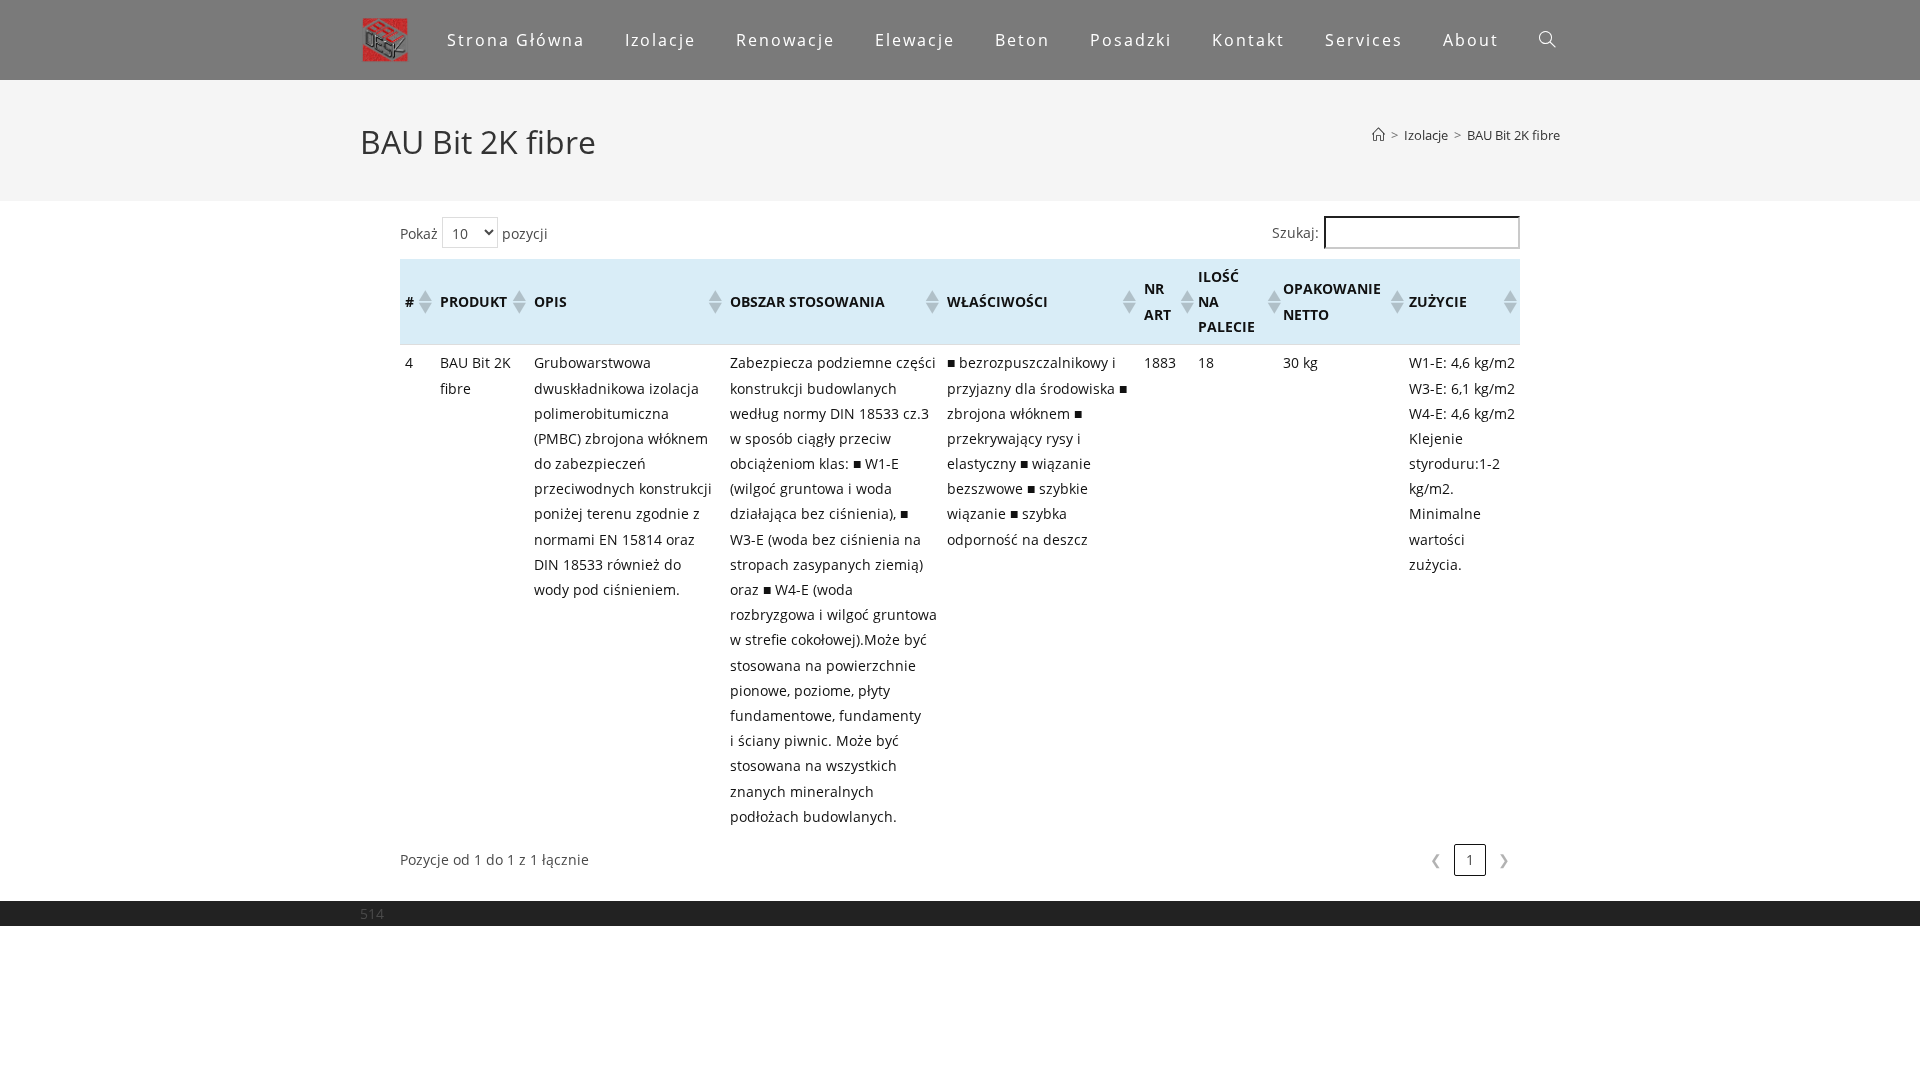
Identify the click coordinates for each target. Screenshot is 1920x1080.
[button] (424, 302)
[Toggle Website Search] (1547, 40)
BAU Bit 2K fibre (1513, 135)
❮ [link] (1436, 859)
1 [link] (1470, 859)
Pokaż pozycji (474, 233)
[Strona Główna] (1378, 135)
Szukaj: (1295, 232)
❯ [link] (1504, 859)
